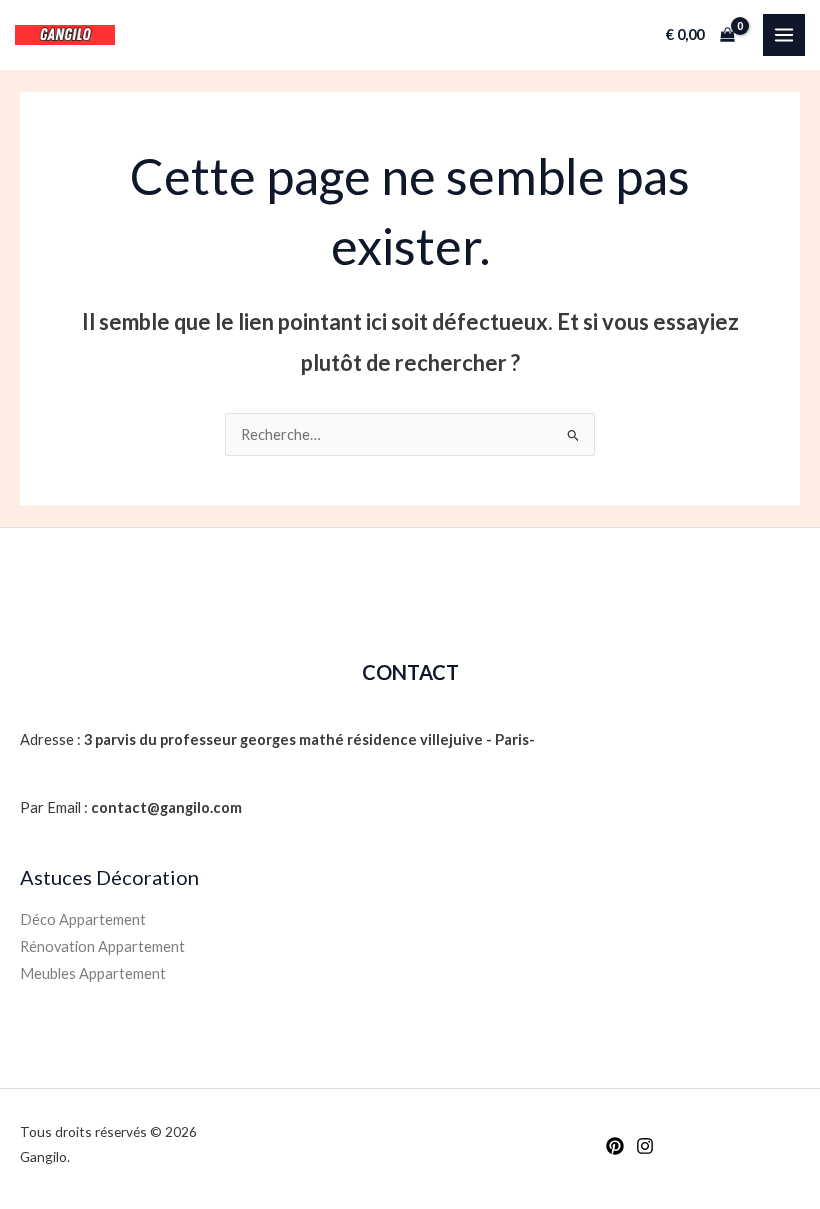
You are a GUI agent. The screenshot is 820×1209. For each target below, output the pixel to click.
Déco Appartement (83, 919)
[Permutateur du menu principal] (784, 35)
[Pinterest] (615, 1146)
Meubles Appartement (93, 973)
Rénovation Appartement (102, 946)
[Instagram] (645, 1146)
